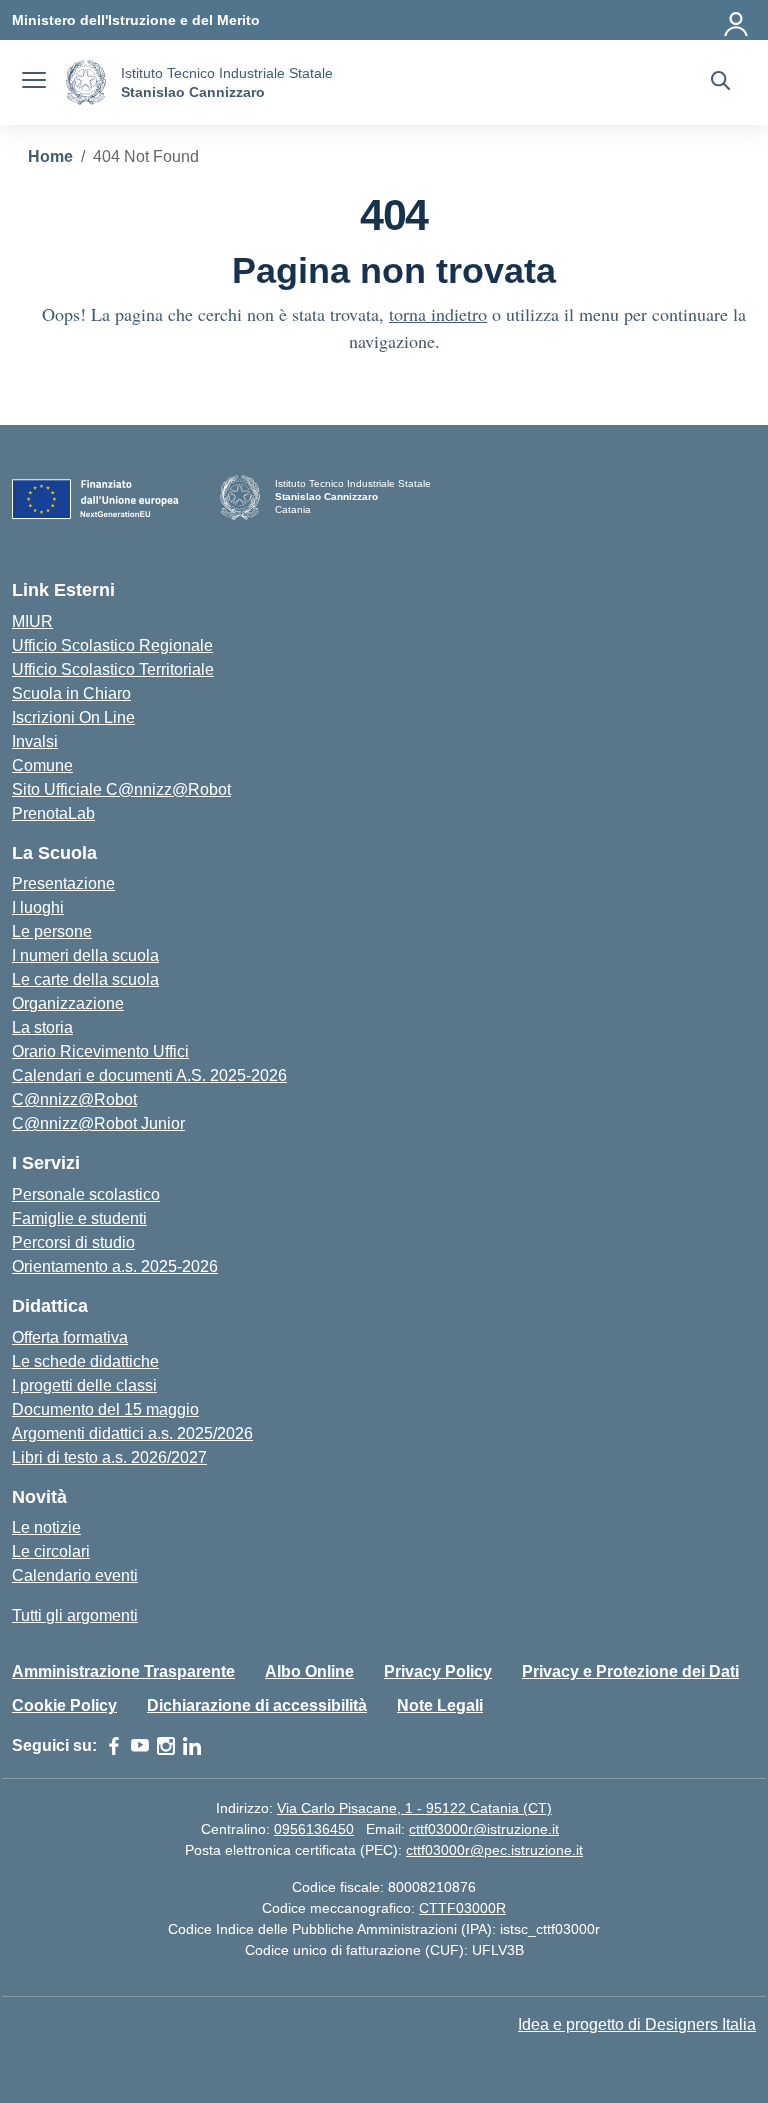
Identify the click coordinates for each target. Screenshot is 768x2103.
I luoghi (38, 907)
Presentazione (63, 883)
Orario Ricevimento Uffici (100, 1051)
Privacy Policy (438, 1671)
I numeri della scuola (85, 955)
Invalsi (35, 741)
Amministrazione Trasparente (123, 1671)
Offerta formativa (70, 1337)
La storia (42, 1027)
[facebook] (114, 1746)
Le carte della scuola (85, 979)
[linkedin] (192, 1746)
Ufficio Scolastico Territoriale (113, 669)
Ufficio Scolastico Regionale (112, 645)
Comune (42, 765)
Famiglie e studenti (79, 1218)
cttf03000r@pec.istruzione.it (494, 1850)
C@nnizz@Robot (74, 1099)
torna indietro (438, 314)
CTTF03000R (462, 1908)
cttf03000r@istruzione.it (484, 1829)
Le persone (52, 931)
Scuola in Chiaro (71, 693)
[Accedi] (737, 20)
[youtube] (140, 1746)
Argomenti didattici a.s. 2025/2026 (132, 1433)
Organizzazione (68, 1003)
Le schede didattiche (85, 1361)
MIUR (32, 621)
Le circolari (51, 1551)
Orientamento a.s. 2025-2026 (115, 1266)
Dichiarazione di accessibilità (257, 1705)
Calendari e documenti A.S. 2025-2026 (149, 1075)
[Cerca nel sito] (720, 83)
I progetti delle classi (84, 1385)
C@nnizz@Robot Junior (98, 1123)
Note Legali (440, 1705)
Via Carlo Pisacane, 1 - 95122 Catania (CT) (414, 1808)
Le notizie (46, 1527)
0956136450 (314, 1829)
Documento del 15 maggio (105, 1409)
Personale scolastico (86, 1194)
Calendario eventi (75, 1575)
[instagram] (166, 1746)
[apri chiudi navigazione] (34, 83)
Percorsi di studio (73, 1242)
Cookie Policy (64, 1705)
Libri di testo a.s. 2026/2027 (109, 1457)
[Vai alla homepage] (86, 82)
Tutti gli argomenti (75, 1615)
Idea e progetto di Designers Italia (637, 2024)
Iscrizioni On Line (73, 717)
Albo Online (309, 1671)
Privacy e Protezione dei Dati (630, 1671)
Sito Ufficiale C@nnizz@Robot (121, 789)
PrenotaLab (53, 813)
